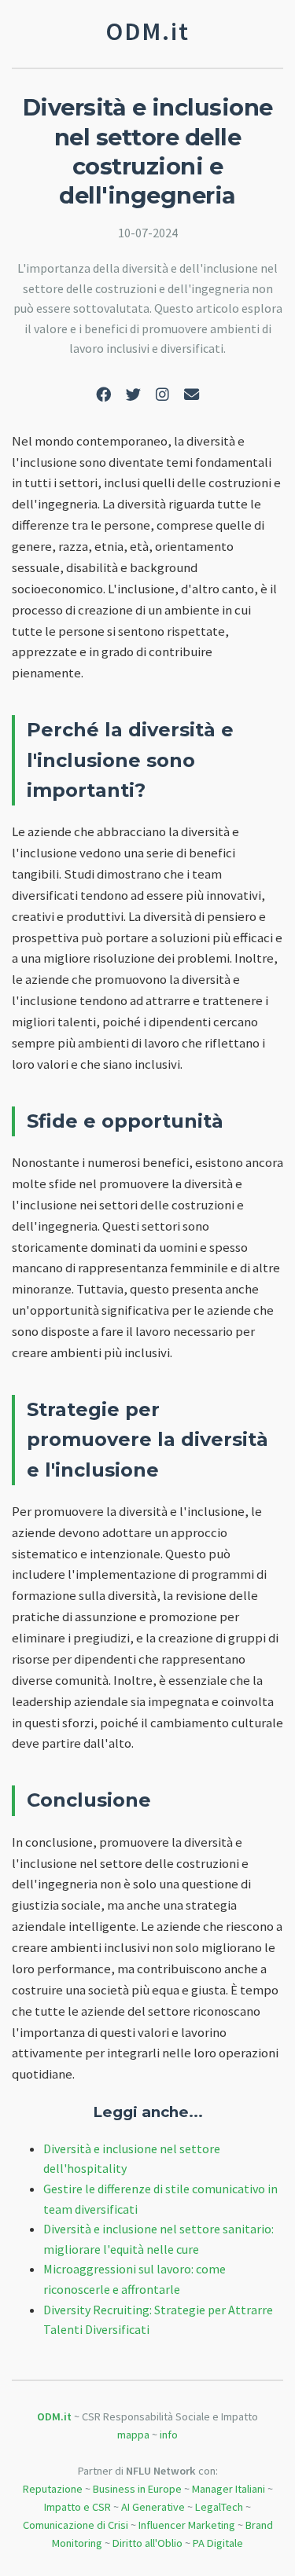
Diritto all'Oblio (147, 2543)
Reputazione (53, 2489)
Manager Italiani (229, 2489)
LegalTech (219, 2507)
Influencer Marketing (187, 2525)
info (169, 2435)
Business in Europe (137, 2489)
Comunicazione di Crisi (76, 2525)
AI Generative (153, 2507)
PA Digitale (218, 2543)
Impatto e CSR (77, 2507)
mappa (133, 2435)
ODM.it (54, 2416)
